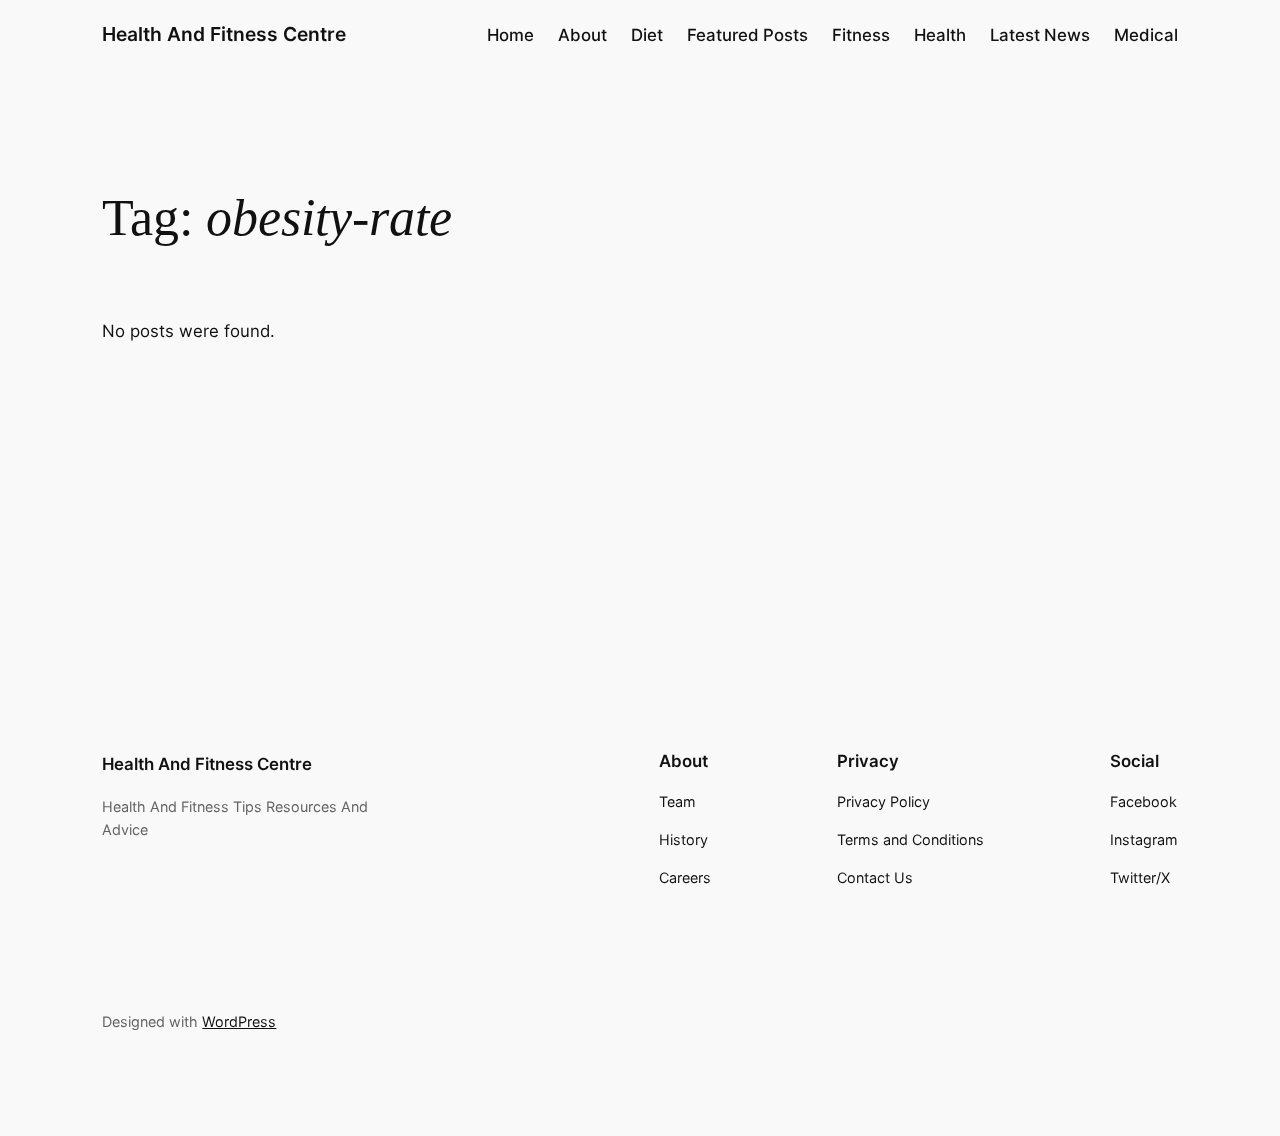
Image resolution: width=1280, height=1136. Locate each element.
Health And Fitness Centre (224, 34)
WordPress (239, 1021)
